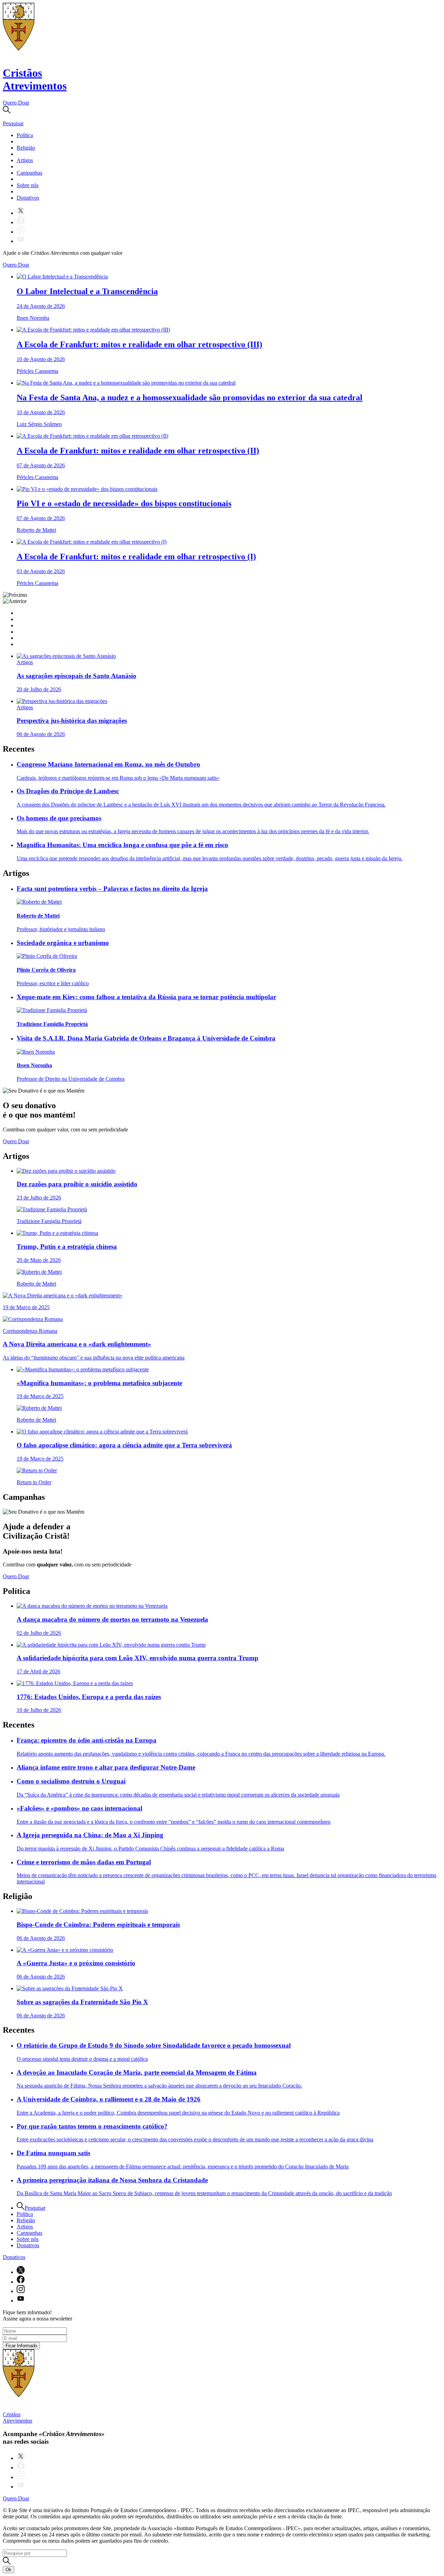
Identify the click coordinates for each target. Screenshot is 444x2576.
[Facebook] (21, 222)
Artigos (25, 160)
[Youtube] (21, 241)
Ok (8, 2570)
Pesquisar (35, 2208)
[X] (21, 213)
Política (25, 135)
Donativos (28, 198)
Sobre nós (28, 185)
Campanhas (29, 173)
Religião (26, 148)
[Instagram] (21, 232)
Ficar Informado (21, 2346)
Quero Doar (16, 103)
